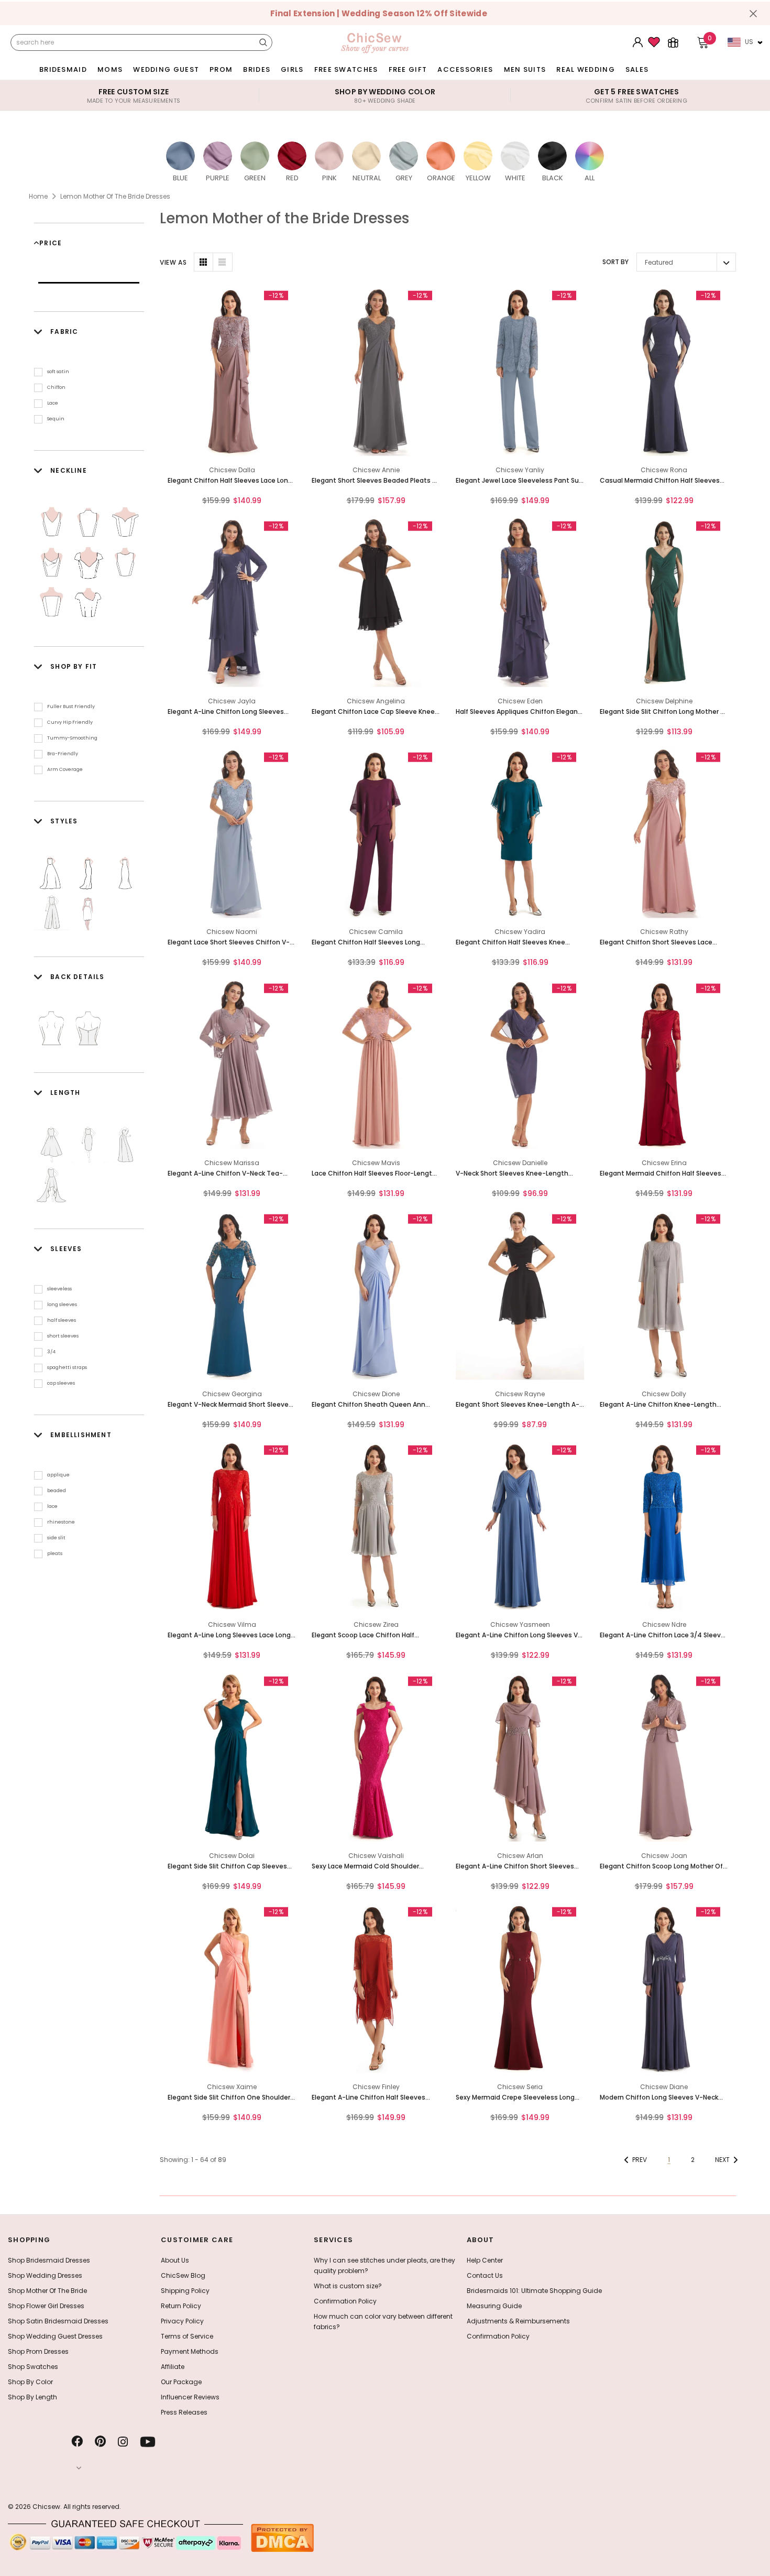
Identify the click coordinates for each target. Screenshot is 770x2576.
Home (38, 196)
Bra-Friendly (63, 754)
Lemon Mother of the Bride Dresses (115, 196)
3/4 (51, 1352)
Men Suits (525, 69)
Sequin (56, 419)
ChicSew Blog (183, 2275)
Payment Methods (190, 2351)
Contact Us (485, 2275)
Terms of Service (187, 2336)
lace (52, 1506)
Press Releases (184, 2412)
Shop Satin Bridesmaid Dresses (58, 2321)
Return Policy (181, 2306)
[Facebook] (77, 2442)
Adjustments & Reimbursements (518, 2321)
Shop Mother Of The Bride (47, 2291)
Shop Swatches (33, 2367)
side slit (56, 1538)
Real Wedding (586, 69)
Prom (221, 69)
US (749, 42)
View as (173, 262)
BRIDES (257, 69)
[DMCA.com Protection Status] (282, 2537)
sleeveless (59, 1289)
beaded (57, 1491)
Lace (53, 403)
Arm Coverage (65, 769)
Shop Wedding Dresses (45, 2275)
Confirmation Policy (345, 2301)
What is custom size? (348, 2286)
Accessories (465, 69)
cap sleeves (61, 1383)
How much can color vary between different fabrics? (383, 2322)
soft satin (58, 372)
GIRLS (292, 69)
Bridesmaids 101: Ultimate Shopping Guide (534, 2291)
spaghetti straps (67, 1367)
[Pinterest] (100, 2442)
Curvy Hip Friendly (70, 722)
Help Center (485, 2260)
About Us (175, 2260)
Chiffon (56, 387)
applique (58, 1475)
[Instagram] (123, 2442)
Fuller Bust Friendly (71, 707)
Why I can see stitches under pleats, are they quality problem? (384, 2265)
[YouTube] (148, 2442)
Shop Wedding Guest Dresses (55, 2336)
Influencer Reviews (190, 2397)
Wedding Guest (166, 69)
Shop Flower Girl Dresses (46, 2306)
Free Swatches (346, 69)
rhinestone (61, 1522)
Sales (637, 69)
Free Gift (408, 69)
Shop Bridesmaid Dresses (49, 2260)
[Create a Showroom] (673, 42)
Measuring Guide (494, 2306)
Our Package (181, 2382)
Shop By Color (30, 2382)
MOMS (110, 69)
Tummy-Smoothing (72, 738)
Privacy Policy (182, 2321)
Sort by (615, 262)
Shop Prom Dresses (38, 2351)
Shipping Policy (185, 2291)
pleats (55, 1553)
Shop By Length (32, 2397)
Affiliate (173, 2367)
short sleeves (63, 1336)
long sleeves (62, 1305)
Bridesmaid (63, 69)
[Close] (753, 14)
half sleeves (62, 1320)
